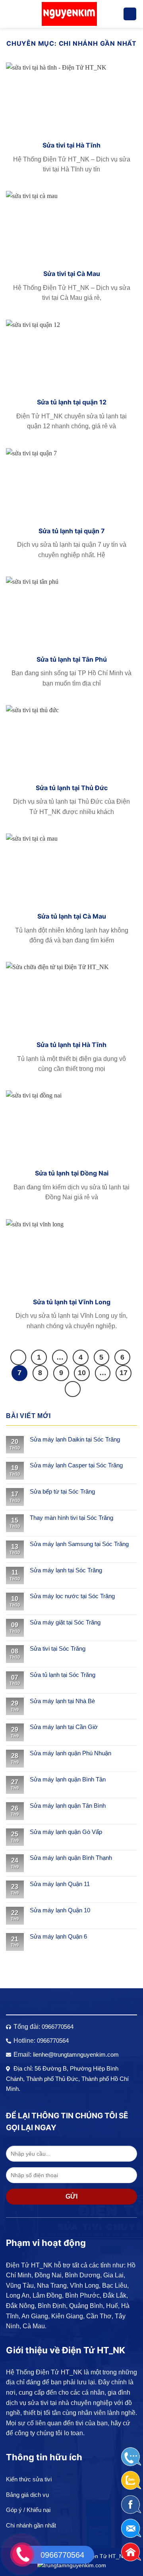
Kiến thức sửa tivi (29, 2479)
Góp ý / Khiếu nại (28, 2510)
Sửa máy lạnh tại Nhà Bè (62, 1701)
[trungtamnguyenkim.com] (72, 2565)
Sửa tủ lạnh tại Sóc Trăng (63, 1675)
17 (124, 1373)
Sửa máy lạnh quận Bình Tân (68, 1779)
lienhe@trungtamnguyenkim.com (76, 2054)
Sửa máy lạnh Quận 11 (60, 1884)
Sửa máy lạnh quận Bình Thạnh (71, 1858)
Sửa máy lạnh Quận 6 (58, 1936)
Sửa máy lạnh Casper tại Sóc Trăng (76, 1465)
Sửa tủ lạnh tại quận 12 (72, 402)
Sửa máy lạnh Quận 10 (60, 1910)
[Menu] (11, 14)
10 (82, 1373)
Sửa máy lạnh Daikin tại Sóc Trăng (75, 1439)
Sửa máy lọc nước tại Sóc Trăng (72, 1596)
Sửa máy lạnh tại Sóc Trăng (66, 1570)
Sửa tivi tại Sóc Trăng (58, 1648)
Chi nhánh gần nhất (31, 2525)
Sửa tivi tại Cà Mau (72, 274)
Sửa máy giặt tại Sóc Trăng (65, 1622)
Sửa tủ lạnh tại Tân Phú (72, 659)
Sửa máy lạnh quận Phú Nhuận (71, 1753)
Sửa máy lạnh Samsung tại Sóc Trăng (79, 1544)
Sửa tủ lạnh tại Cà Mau (72, 916)
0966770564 (58, 2027)
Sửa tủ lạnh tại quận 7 (72, 531)
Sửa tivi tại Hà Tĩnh (71, 145)
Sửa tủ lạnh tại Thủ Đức (72, 788)
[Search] (130, 14)
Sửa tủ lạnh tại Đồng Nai (72, 1173)
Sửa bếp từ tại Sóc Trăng (62, 1491)
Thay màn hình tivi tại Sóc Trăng (71, 1518)
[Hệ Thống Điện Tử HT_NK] (69, 14)
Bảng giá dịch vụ (27, 2495)
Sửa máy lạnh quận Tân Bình (68, 1806)
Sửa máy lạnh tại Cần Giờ (64, 1727)
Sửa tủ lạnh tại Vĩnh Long (72, 1302)
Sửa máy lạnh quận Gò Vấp (66, 1832)
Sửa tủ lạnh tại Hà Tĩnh (71, 1045)
